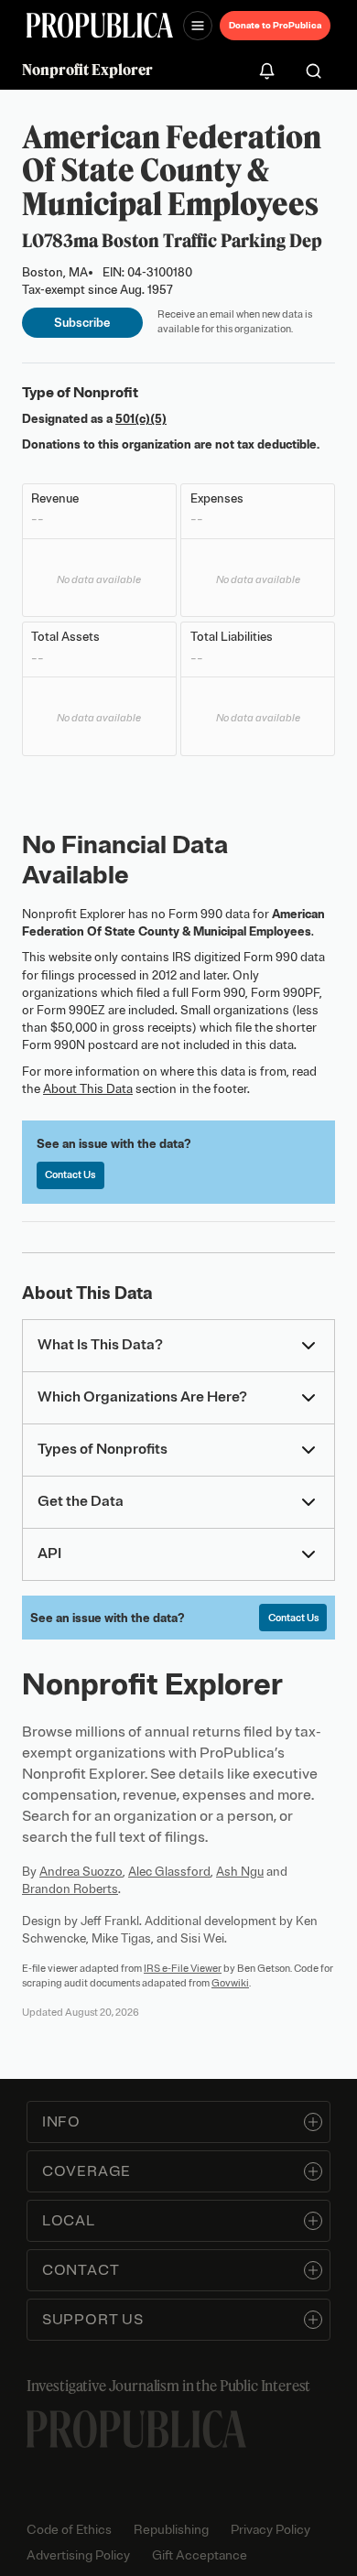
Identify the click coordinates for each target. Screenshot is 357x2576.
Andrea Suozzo (81, 1872)
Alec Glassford (169, 1872)
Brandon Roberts (70, 1889)
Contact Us (70, 1174)
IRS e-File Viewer (183, 1968)
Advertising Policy (78, 2555)
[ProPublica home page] (136, 2429)
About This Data (88, 1089)
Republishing (171, 2530)
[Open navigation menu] (198, 26)
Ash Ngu (240, 1872)
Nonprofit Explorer (87, 70)
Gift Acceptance (200, 2555)
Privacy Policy (270, 2530)
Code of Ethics (69, 2530)
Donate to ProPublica (275, 25)
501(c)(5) (141, 419)
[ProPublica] (100, 25)
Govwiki (230, 1983)
